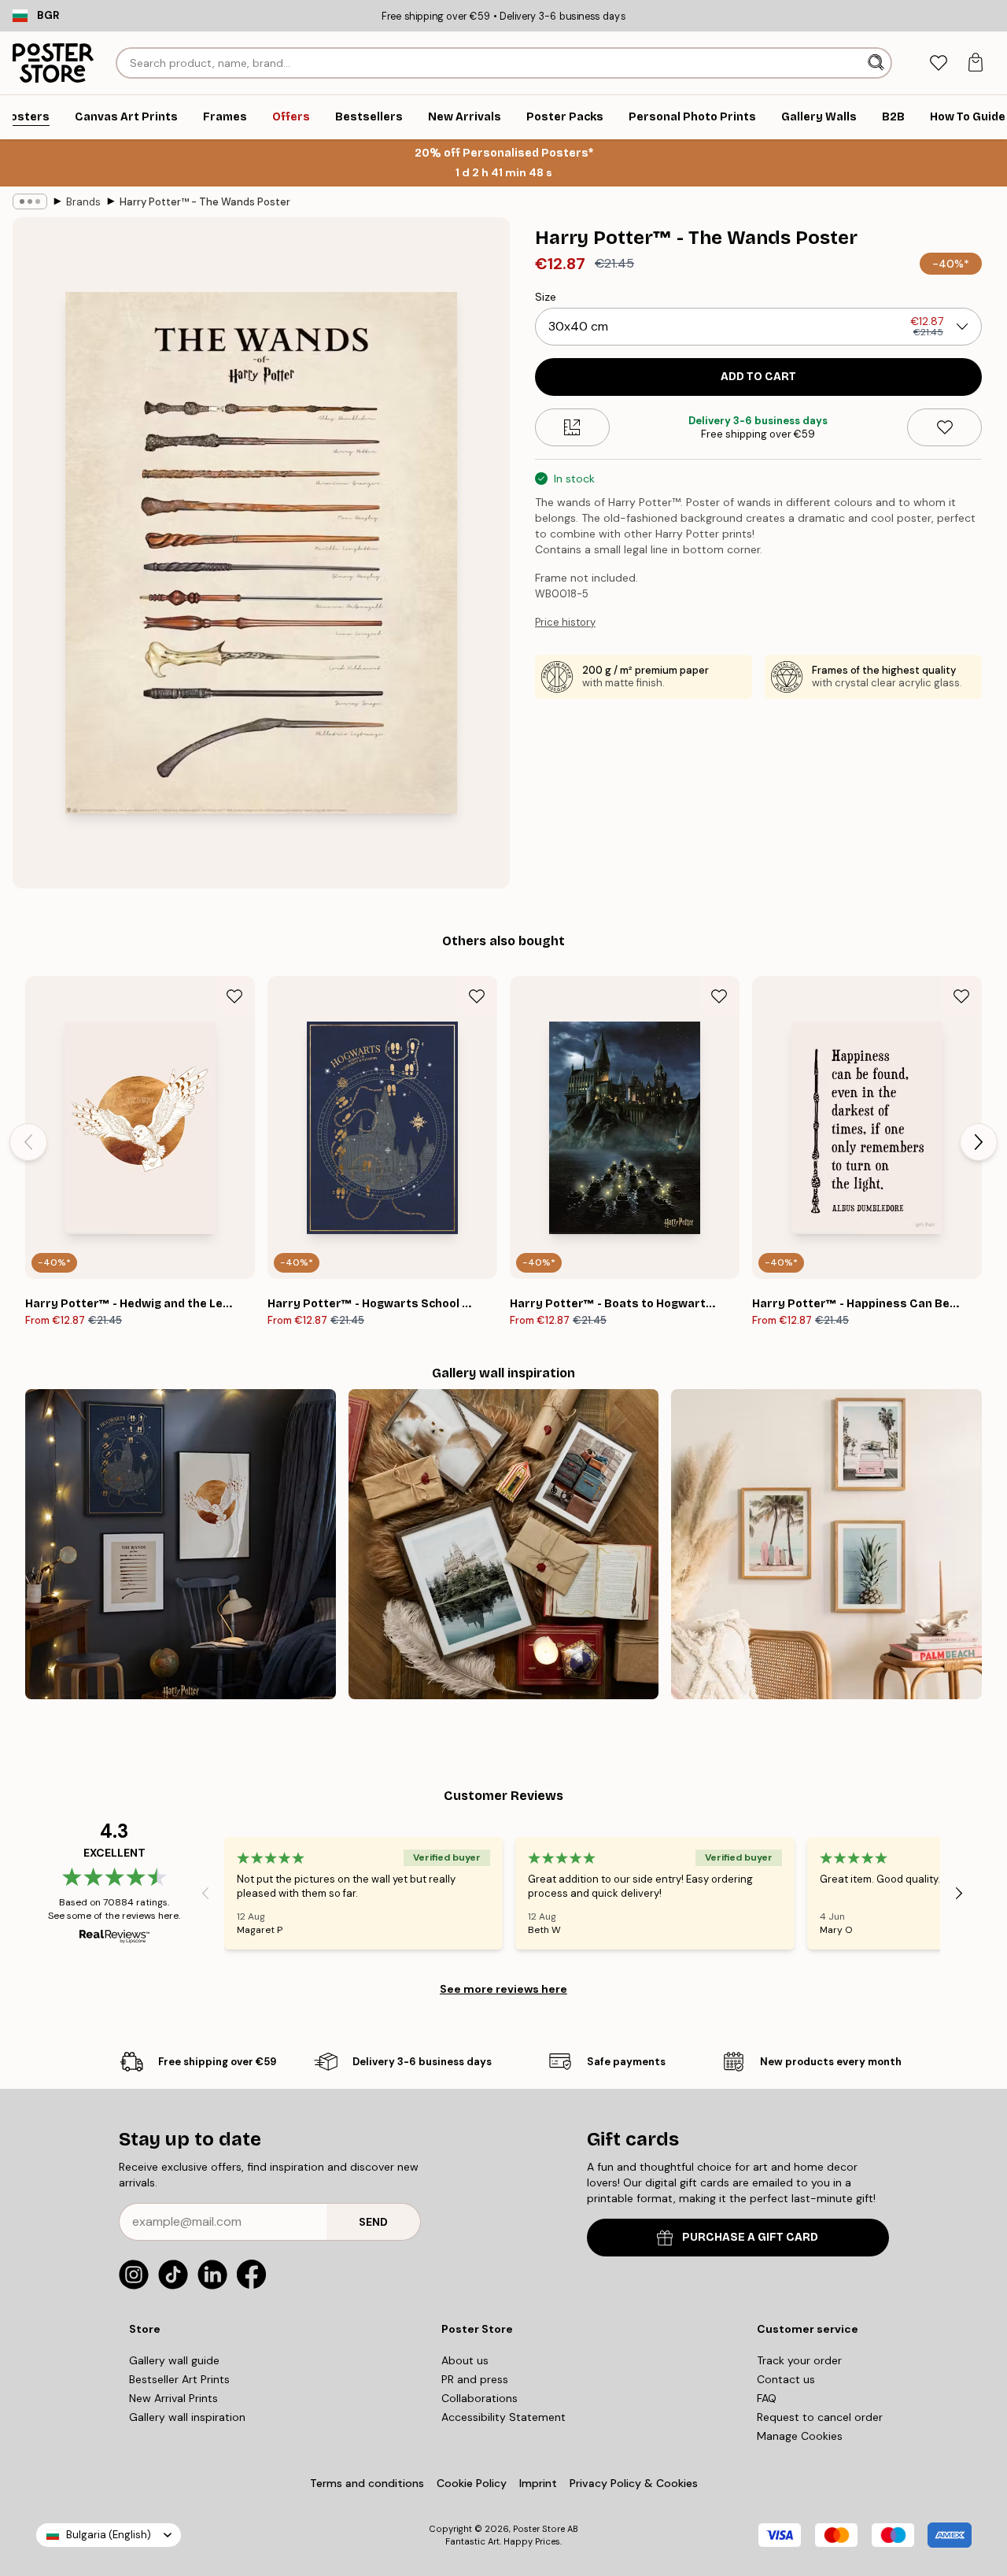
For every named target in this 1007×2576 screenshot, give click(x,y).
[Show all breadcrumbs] (30, 201)
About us (465, 2360)
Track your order (799, 2360)
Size (546, 297)
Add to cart (758, 377)
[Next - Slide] (979, 1142)
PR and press (475, 2379)
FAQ (767, 2398)
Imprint (538, 2483)
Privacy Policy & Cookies (634, 2483)
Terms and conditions (367, 2483)
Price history (565, 622)
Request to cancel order (820, 2417)
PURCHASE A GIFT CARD (750, 2237)
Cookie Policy (472, 2483)
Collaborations (480, 2398)
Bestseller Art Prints (179, 2379)
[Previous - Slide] (28, 1142)
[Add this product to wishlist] (944, 427)
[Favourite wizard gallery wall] (181, 1545)
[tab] (938, 63)
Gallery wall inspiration (187, 2417)
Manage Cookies (800, 2436)
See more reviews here (503, 1989)
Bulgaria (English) (109, 2535)
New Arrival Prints (173, 2398)
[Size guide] (572, 427)
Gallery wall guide (174, 2360)
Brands (83, 202)
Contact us (786, 2379)
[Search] (878, 63)
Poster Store (539, 2529)
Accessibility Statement (503, 2417)
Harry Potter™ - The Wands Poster (205, 202)
